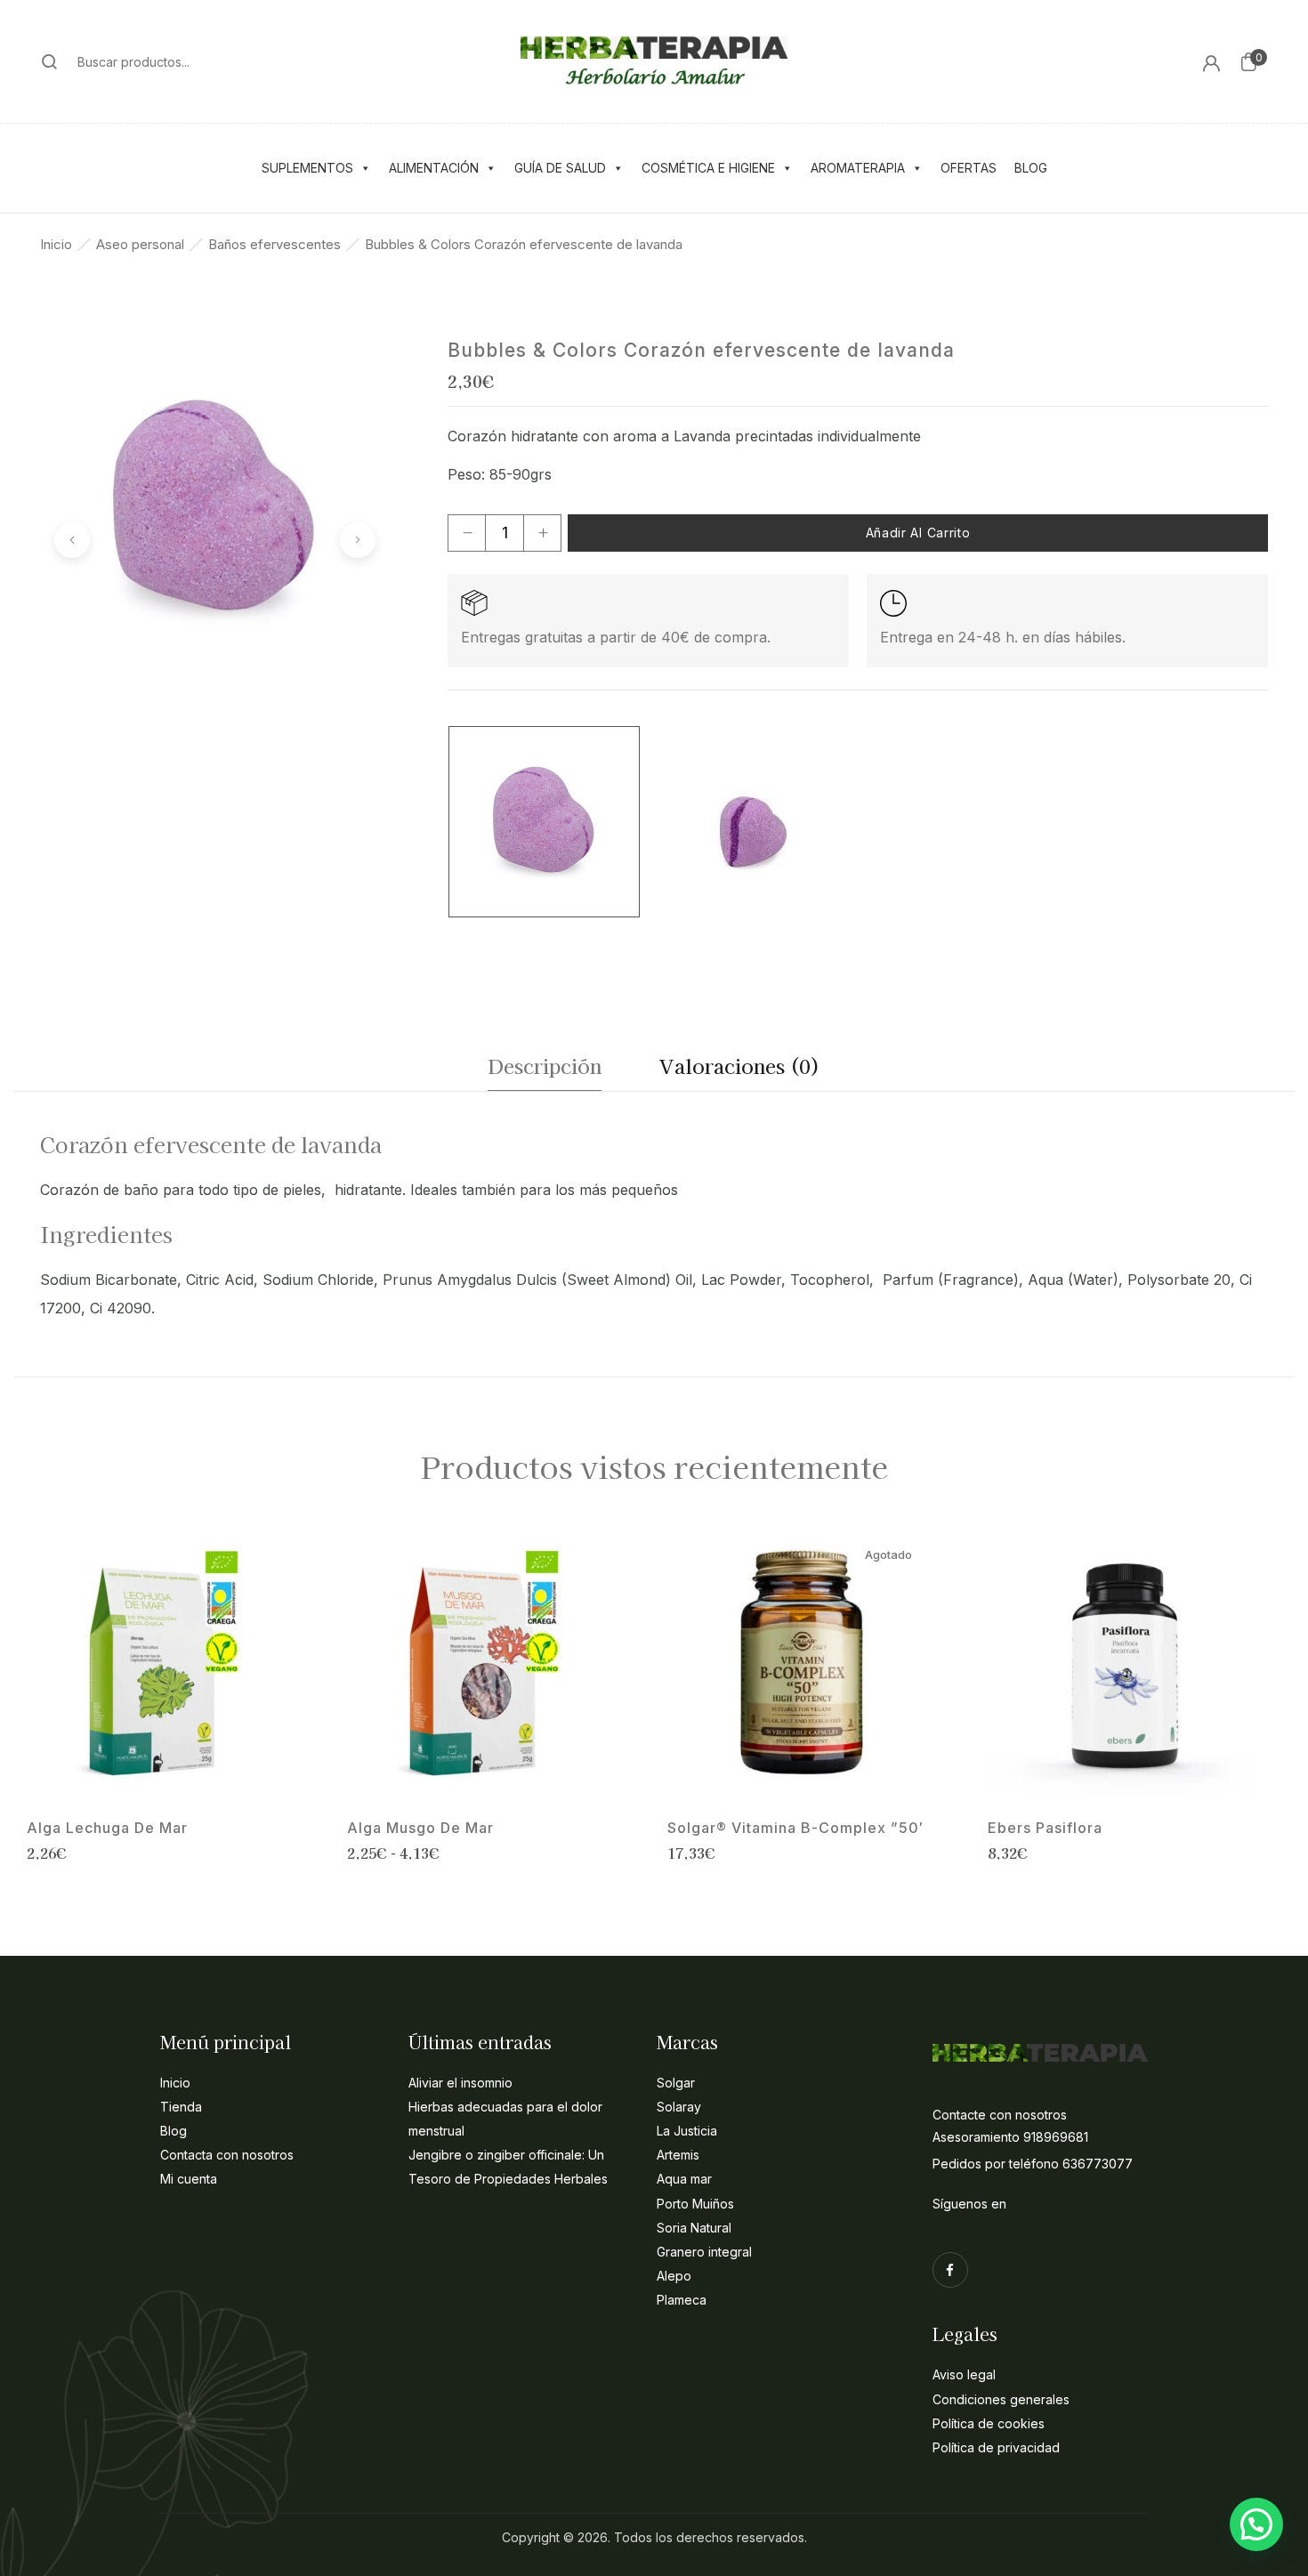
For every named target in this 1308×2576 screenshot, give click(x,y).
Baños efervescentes (275, 244)
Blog (1031, 168)
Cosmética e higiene (708, 168)
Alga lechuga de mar (107, 1828)
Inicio (56, 244)
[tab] (545, 1070)
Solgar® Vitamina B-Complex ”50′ (795, 1828)
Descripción (545, 1065)
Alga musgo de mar (420, 1828)
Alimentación (434, 168)
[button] (1248, 61)
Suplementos (307, 168)
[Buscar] (50, 61)
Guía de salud (560, 168)
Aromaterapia (858, 168)
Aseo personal (140, 244)
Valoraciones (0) (740, 1065)
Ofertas (969, 168)
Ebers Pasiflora (1045, 1828)
